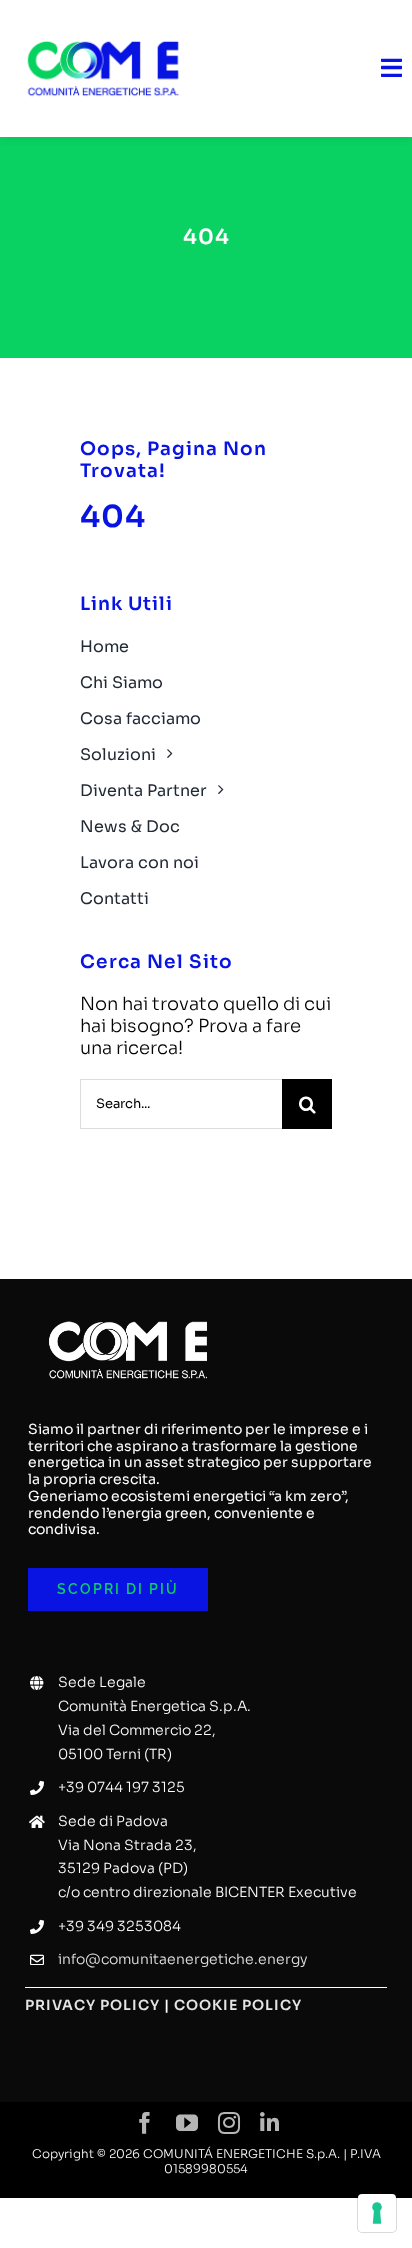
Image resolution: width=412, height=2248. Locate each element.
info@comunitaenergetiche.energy (182, 1959)
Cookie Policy (238, 2005)
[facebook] (145, 2123)
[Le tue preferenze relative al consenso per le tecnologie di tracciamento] (377, 2213)
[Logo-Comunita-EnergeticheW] (128, 1308)
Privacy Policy (92, 2005)
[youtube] (187, 2123)
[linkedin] (269, 2123)
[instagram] (229, 2123)
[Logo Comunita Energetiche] (103, 29)
